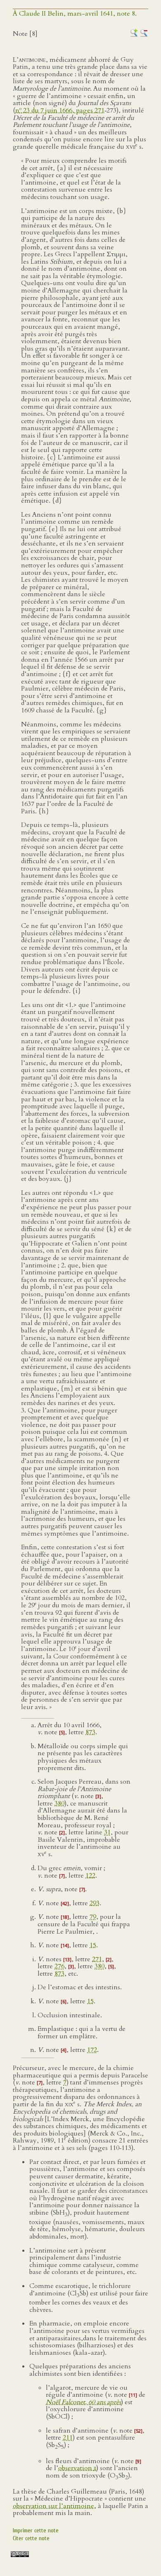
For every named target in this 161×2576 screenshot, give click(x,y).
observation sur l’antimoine (53, 2506)
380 (59, 1803)
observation (77, 2468)
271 (97, 1959)
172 (92, 2050)
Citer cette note (31, 2538)
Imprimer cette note (36, 2530)
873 (90, 1732)
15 (93, 1945)
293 (95, 1903)
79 (93, 1917)
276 (59, 1966)
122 (90, 1876)
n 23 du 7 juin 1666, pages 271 (60, 110)
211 (68, 2438)
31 (107, 1832)
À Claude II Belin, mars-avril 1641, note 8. (75, 14)
